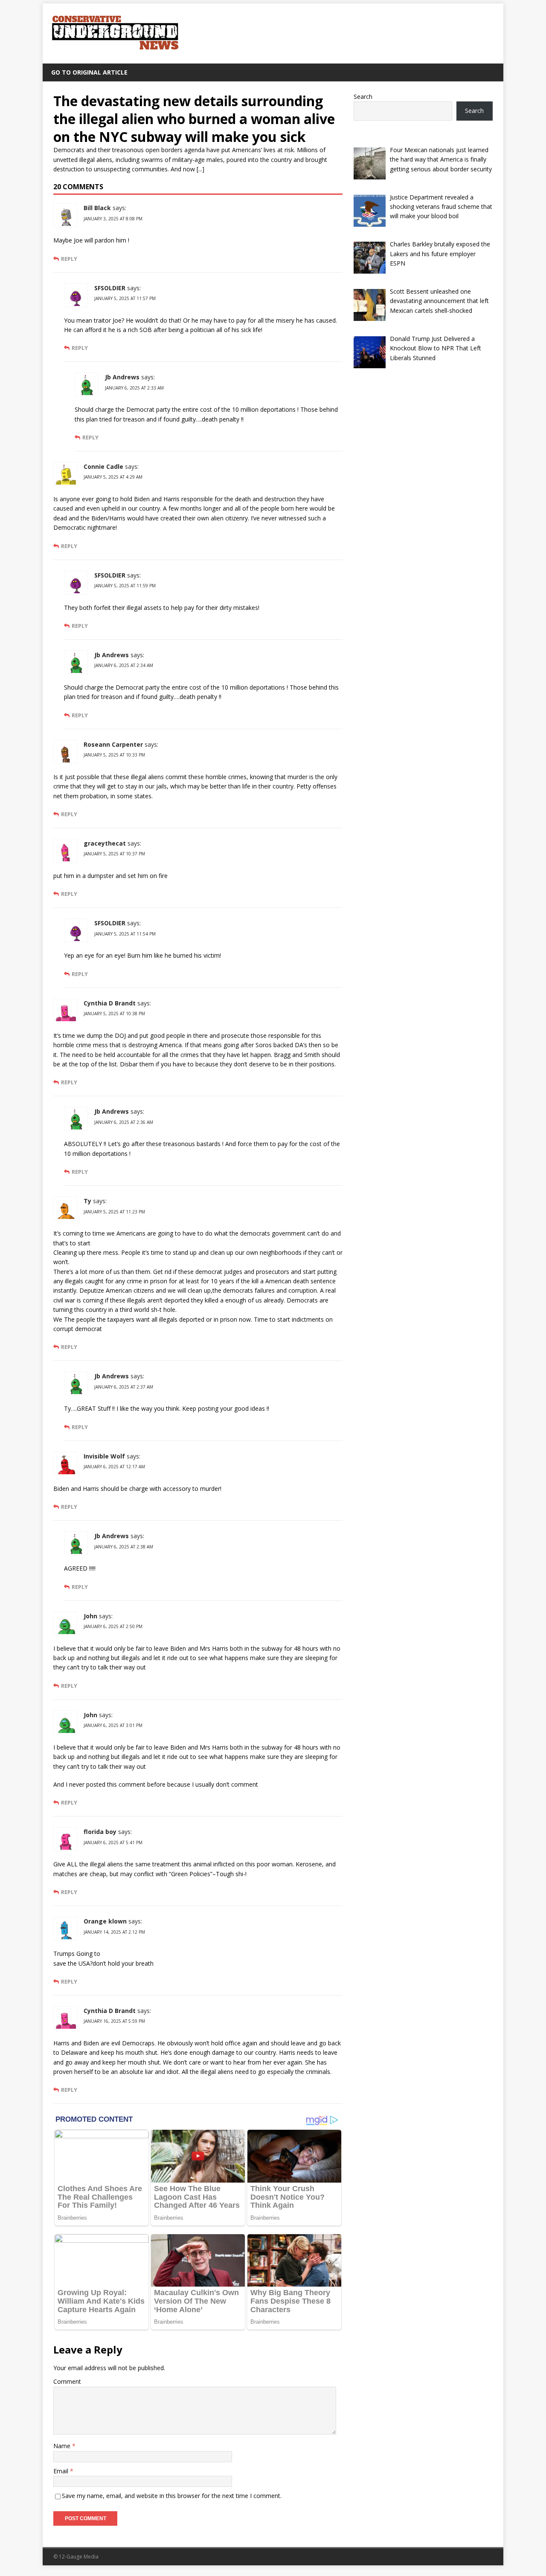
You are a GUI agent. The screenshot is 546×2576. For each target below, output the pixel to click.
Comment (67, 2381)
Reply (69, 259)
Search (363, 97)
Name (63, 2446)
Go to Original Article (89, 72)
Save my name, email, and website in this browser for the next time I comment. (172, 2496)
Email (62, 2471)
